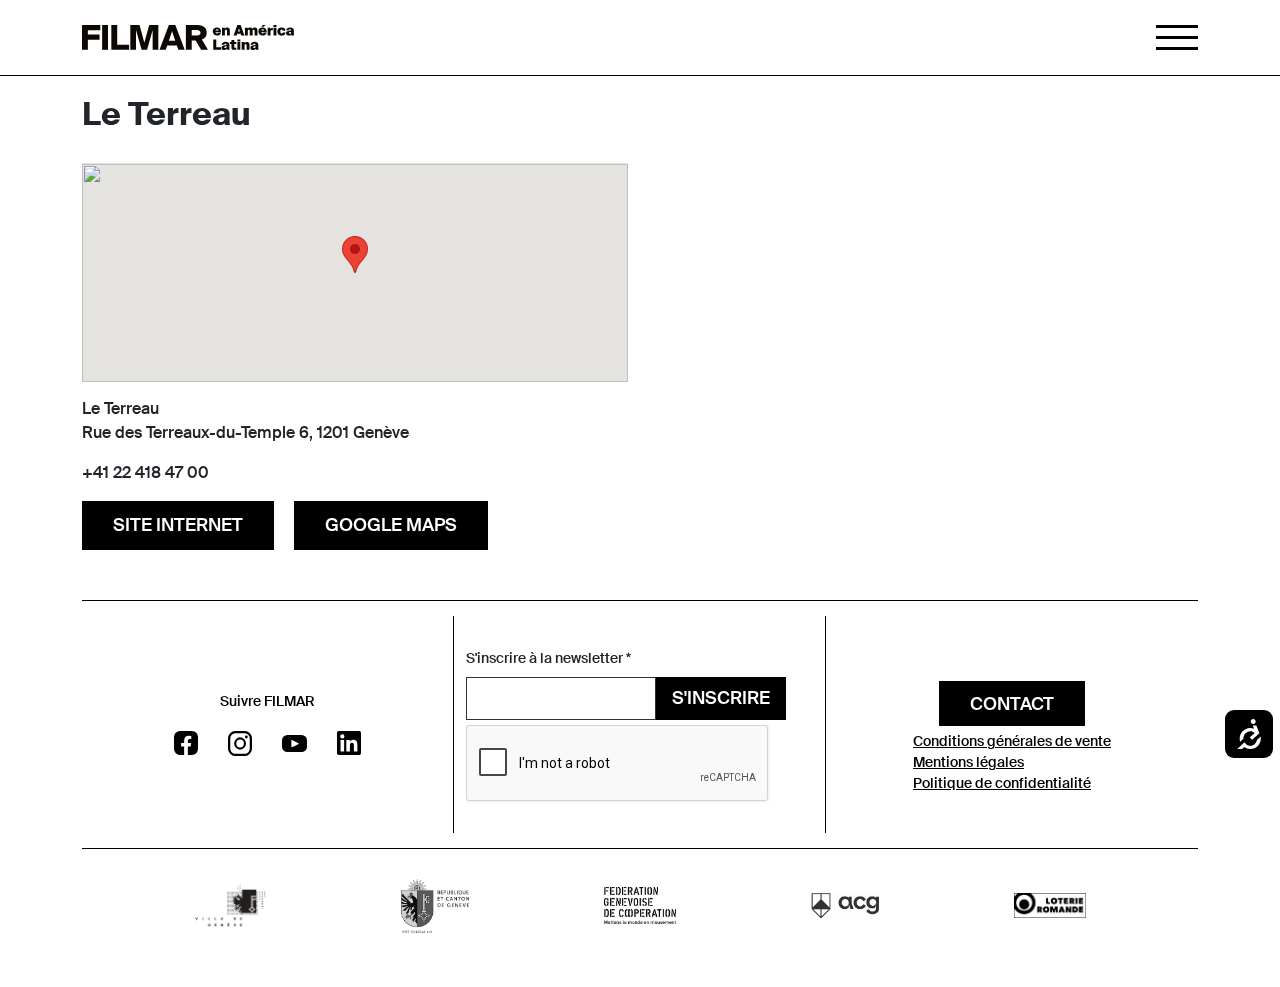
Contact (1012, 704)
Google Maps (391, 525)
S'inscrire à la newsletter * (548, 658)
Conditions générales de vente (1012, 741)
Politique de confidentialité (1002, 783)
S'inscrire (721, 698)
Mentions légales (968, 762)
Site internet (178, 525)
